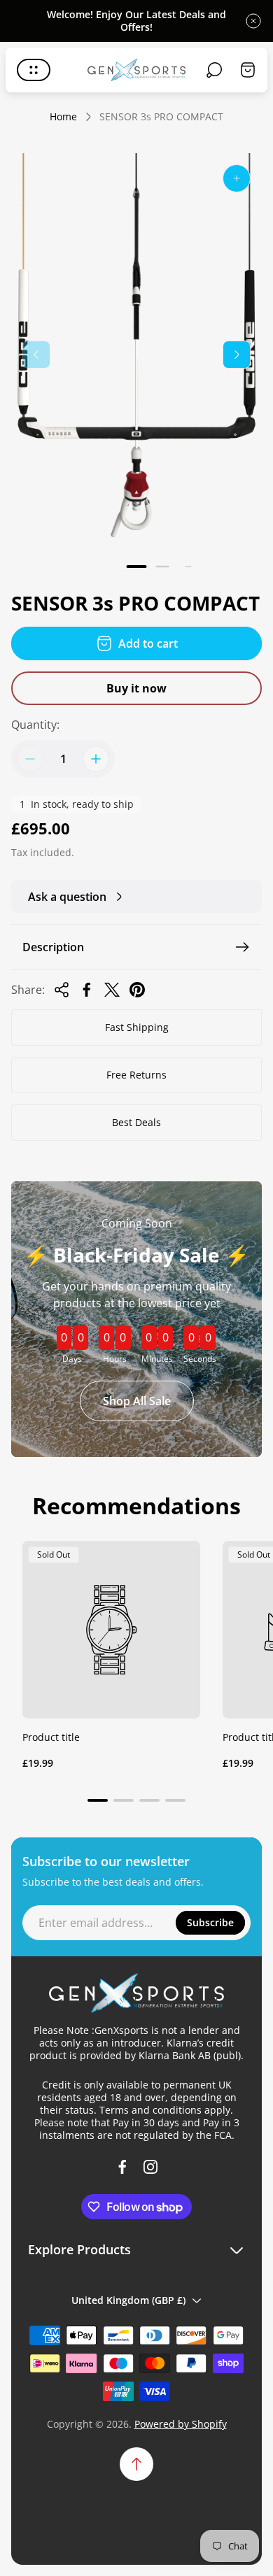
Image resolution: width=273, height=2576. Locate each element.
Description (53, 947)
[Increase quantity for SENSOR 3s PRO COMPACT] (96, 759)
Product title (51, 1737)
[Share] (62, 990)
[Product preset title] (111, 1630)
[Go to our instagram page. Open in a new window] (150, 2167)
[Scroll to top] (136, 2464)
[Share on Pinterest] (137, 990)
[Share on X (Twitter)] (112, 990)
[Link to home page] (136, 1993)
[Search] (214, 70)
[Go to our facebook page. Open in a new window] (122, 2167)
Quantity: (35, 725)
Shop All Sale (137, 1401)
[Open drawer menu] (34, 70)
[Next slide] (237, 355)
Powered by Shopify (181, 2424)
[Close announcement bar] (253, 21)
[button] (137, 567)
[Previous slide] (36, 355)
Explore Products (79, 2250)
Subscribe (210, 1922)
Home (63, 117)
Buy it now (136, 688)
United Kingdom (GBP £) (128, 2300)
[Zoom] (237, 178)
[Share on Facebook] (87, 990)
